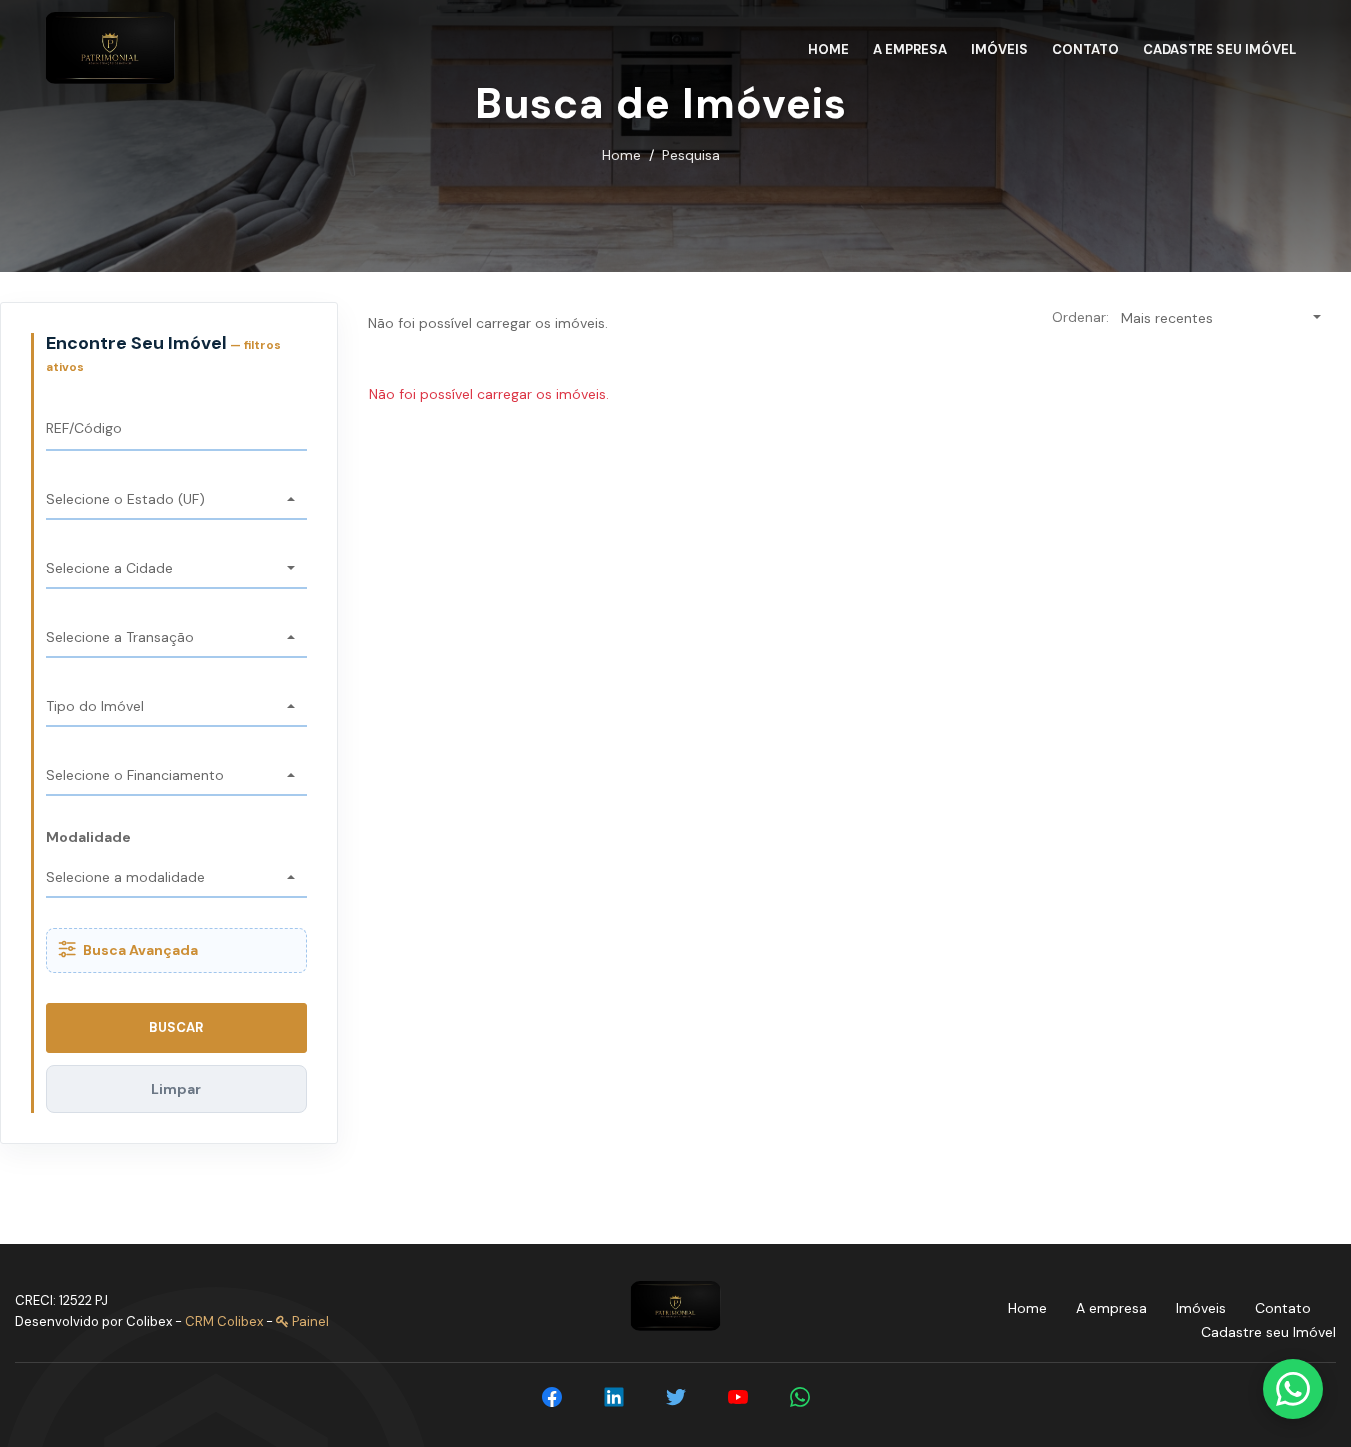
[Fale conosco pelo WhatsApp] (1293, 1389)
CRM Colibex (224, 1321)
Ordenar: (1080, 317)
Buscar (176, 1027)
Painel (309, 1321)
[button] (176, 500)
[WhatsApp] (800, 1397)
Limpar (176, 1089)
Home (621, 155)
